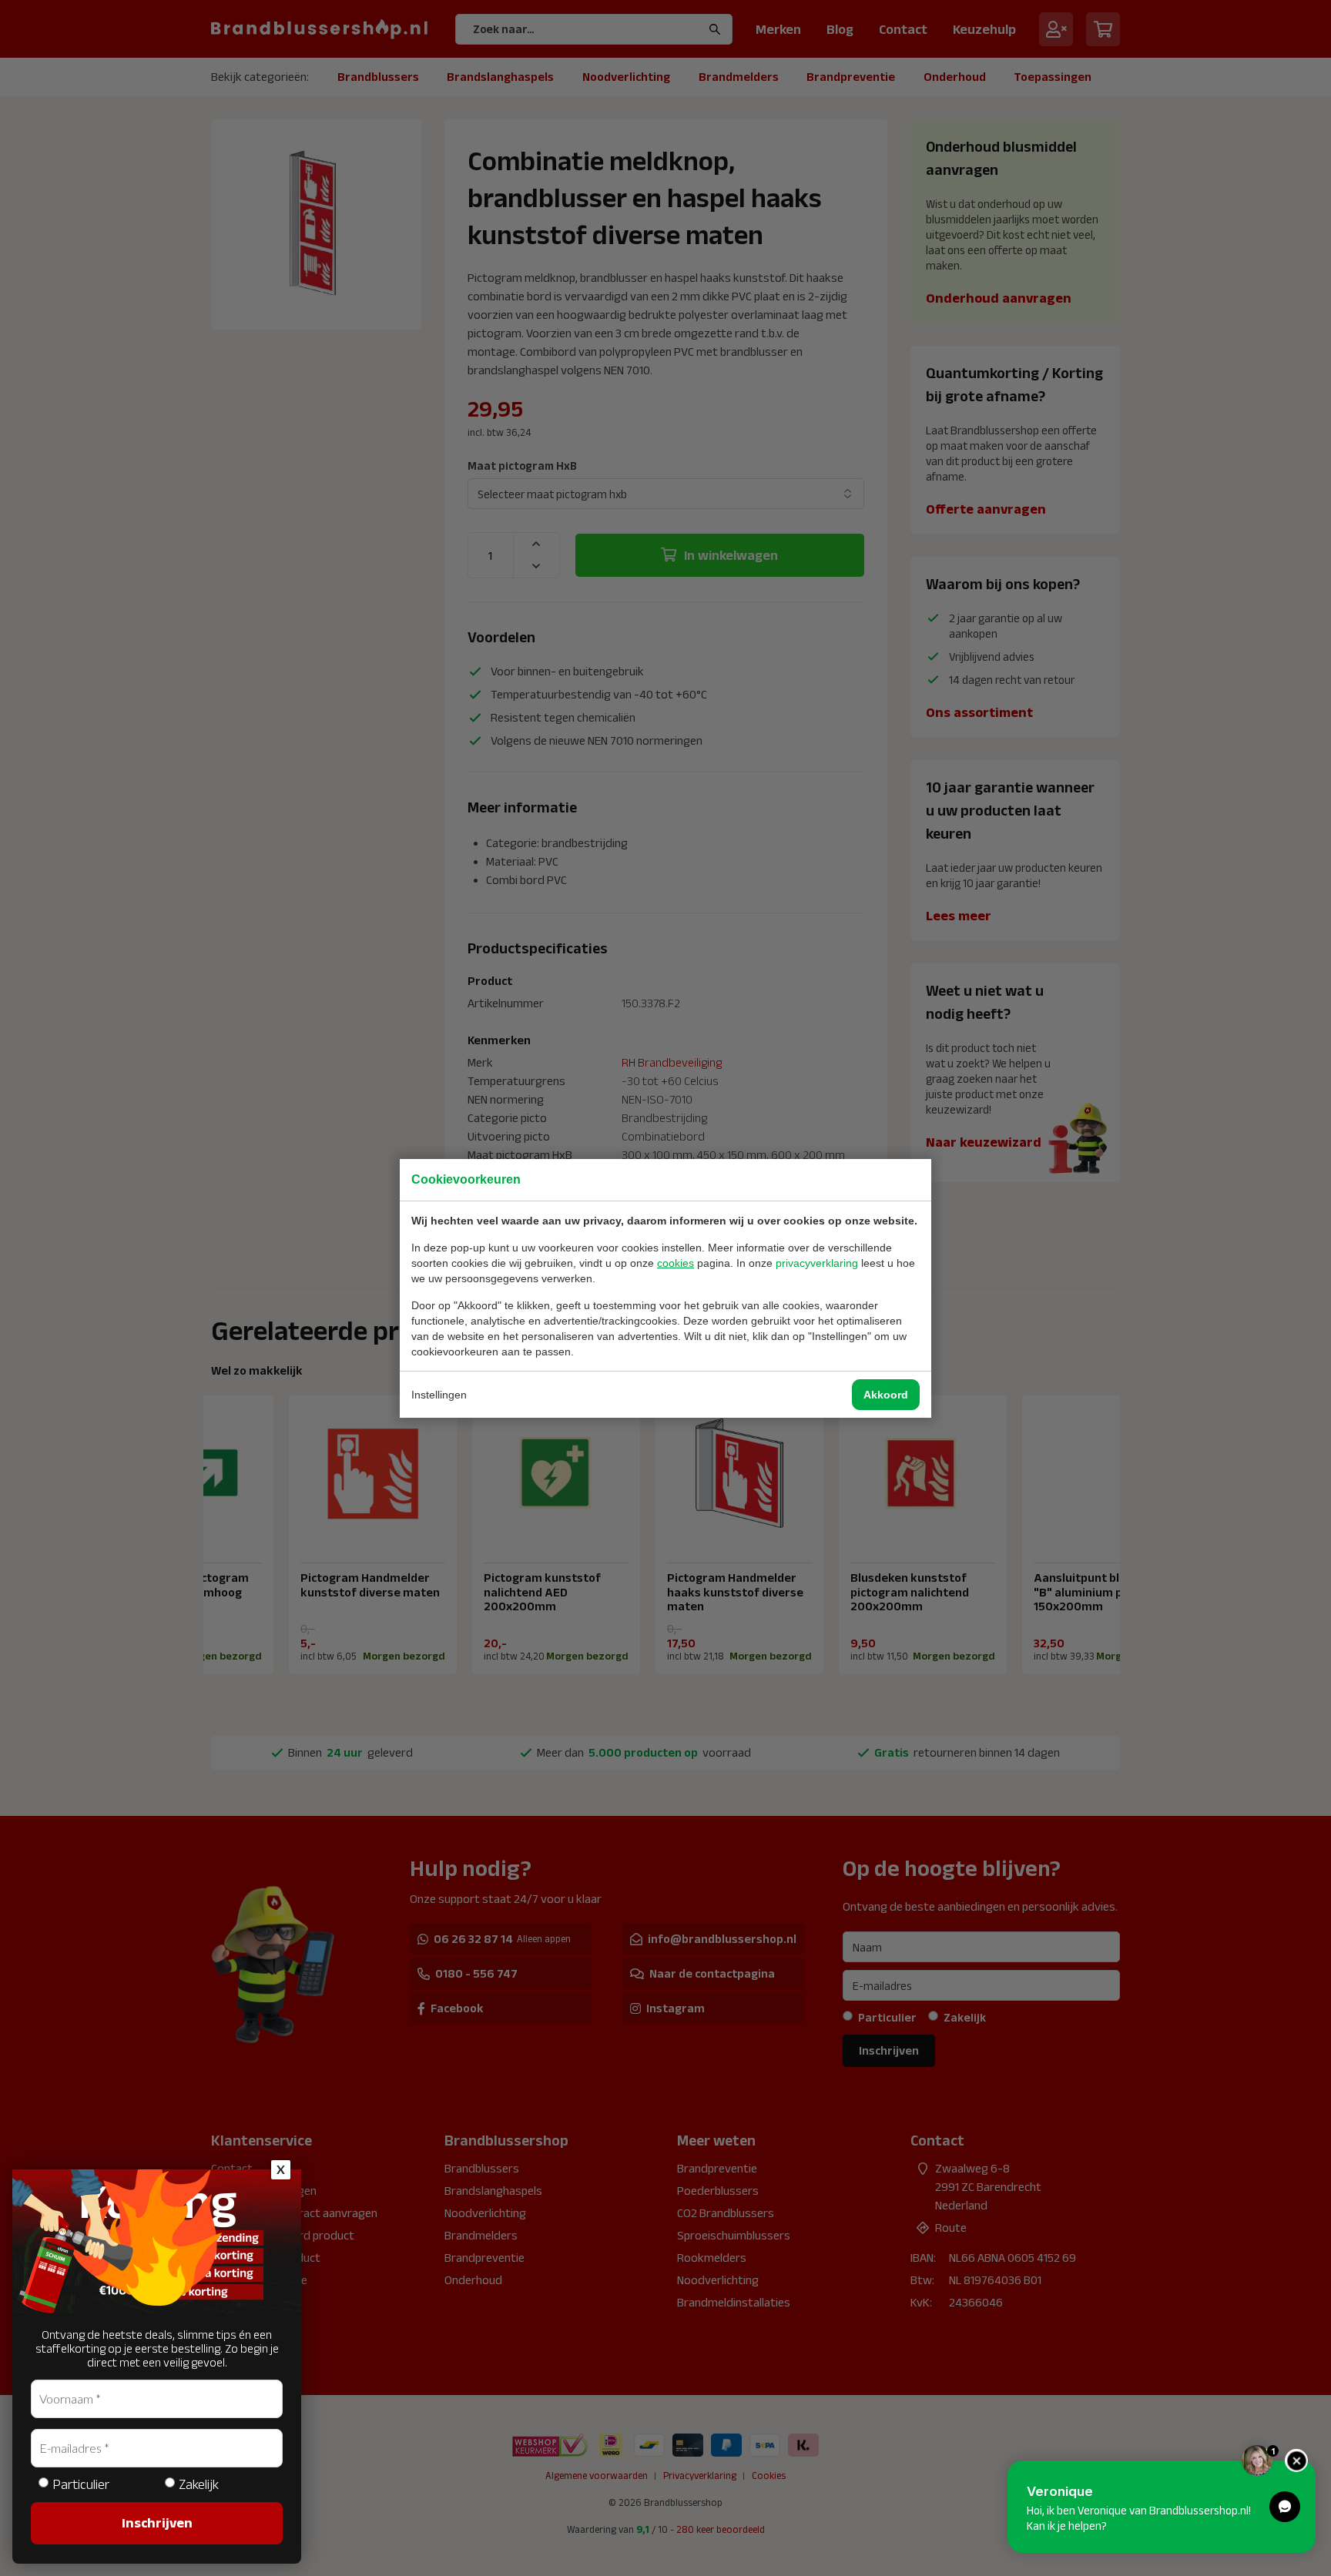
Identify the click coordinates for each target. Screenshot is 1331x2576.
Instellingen (439, 1395)
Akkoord (886, 1395)
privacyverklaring (817, 1263)
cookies (676, 1263)
